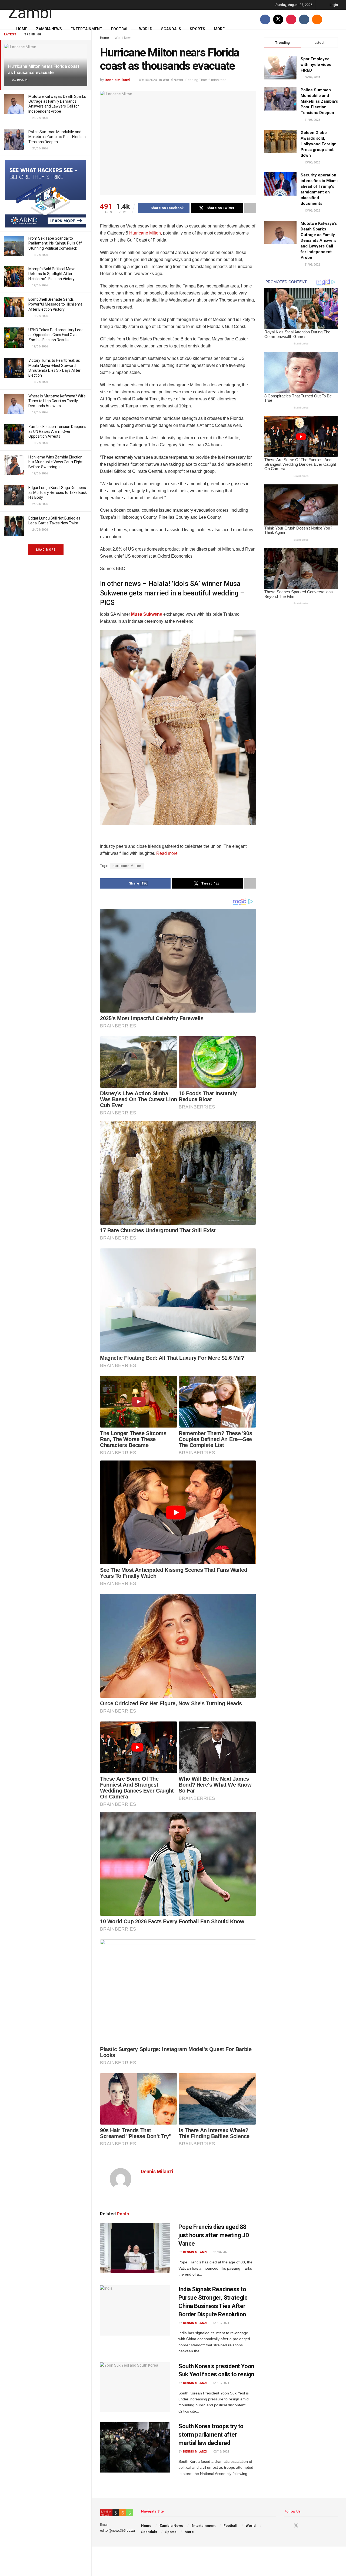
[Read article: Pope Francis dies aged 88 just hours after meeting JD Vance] (135, 2248)
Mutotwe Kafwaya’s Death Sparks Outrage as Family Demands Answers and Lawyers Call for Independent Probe (319, 240)
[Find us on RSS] (317, 19)
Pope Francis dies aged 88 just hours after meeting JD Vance (214, 2235)
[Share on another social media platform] (250, 208)
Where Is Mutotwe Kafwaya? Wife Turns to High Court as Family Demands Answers (57, 401)
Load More (46, 550)
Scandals (171, 29)
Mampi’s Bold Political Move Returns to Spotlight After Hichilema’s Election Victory (52, 274)
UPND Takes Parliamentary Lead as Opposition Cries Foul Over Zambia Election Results (56, 335)
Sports (197, 29)
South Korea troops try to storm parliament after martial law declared (211, 2435)
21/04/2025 (221, 2252)
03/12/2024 (221, 2452)
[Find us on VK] (304, 19)
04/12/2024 (221, 2323)
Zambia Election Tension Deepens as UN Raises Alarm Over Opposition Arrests (57, 431)
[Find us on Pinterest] (291, 19)
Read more (166, 853)
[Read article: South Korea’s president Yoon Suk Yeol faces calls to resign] (135, 2387)
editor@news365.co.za (117, 2531)
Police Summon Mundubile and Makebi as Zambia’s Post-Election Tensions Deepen (57, 137)
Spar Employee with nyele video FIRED (316, 65)
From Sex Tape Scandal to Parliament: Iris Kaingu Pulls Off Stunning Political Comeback (55, 243)
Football (121, 29)
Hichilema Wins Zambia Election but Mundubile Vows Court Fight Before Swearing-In (55, 462)
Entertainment (86, 29)
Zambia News (49, 29)
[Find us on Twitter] (278, 19)
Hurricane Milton (144, 233)
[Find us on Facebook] (265, 19)
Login (333, 5)
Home (22, 29)
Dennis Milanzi (117, 80)
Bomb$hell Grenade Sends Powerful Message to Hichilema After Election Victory (55, 304)
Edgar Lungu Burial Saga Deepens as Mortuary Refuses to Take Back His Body (58, 493)
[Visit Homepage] (29, 10)
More (219, 29)
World (146, 29)
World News (173, 80)
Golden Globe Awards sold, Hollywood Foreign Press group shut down (319, 144)
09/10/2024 (148, 80)
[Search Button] (336, 19)
